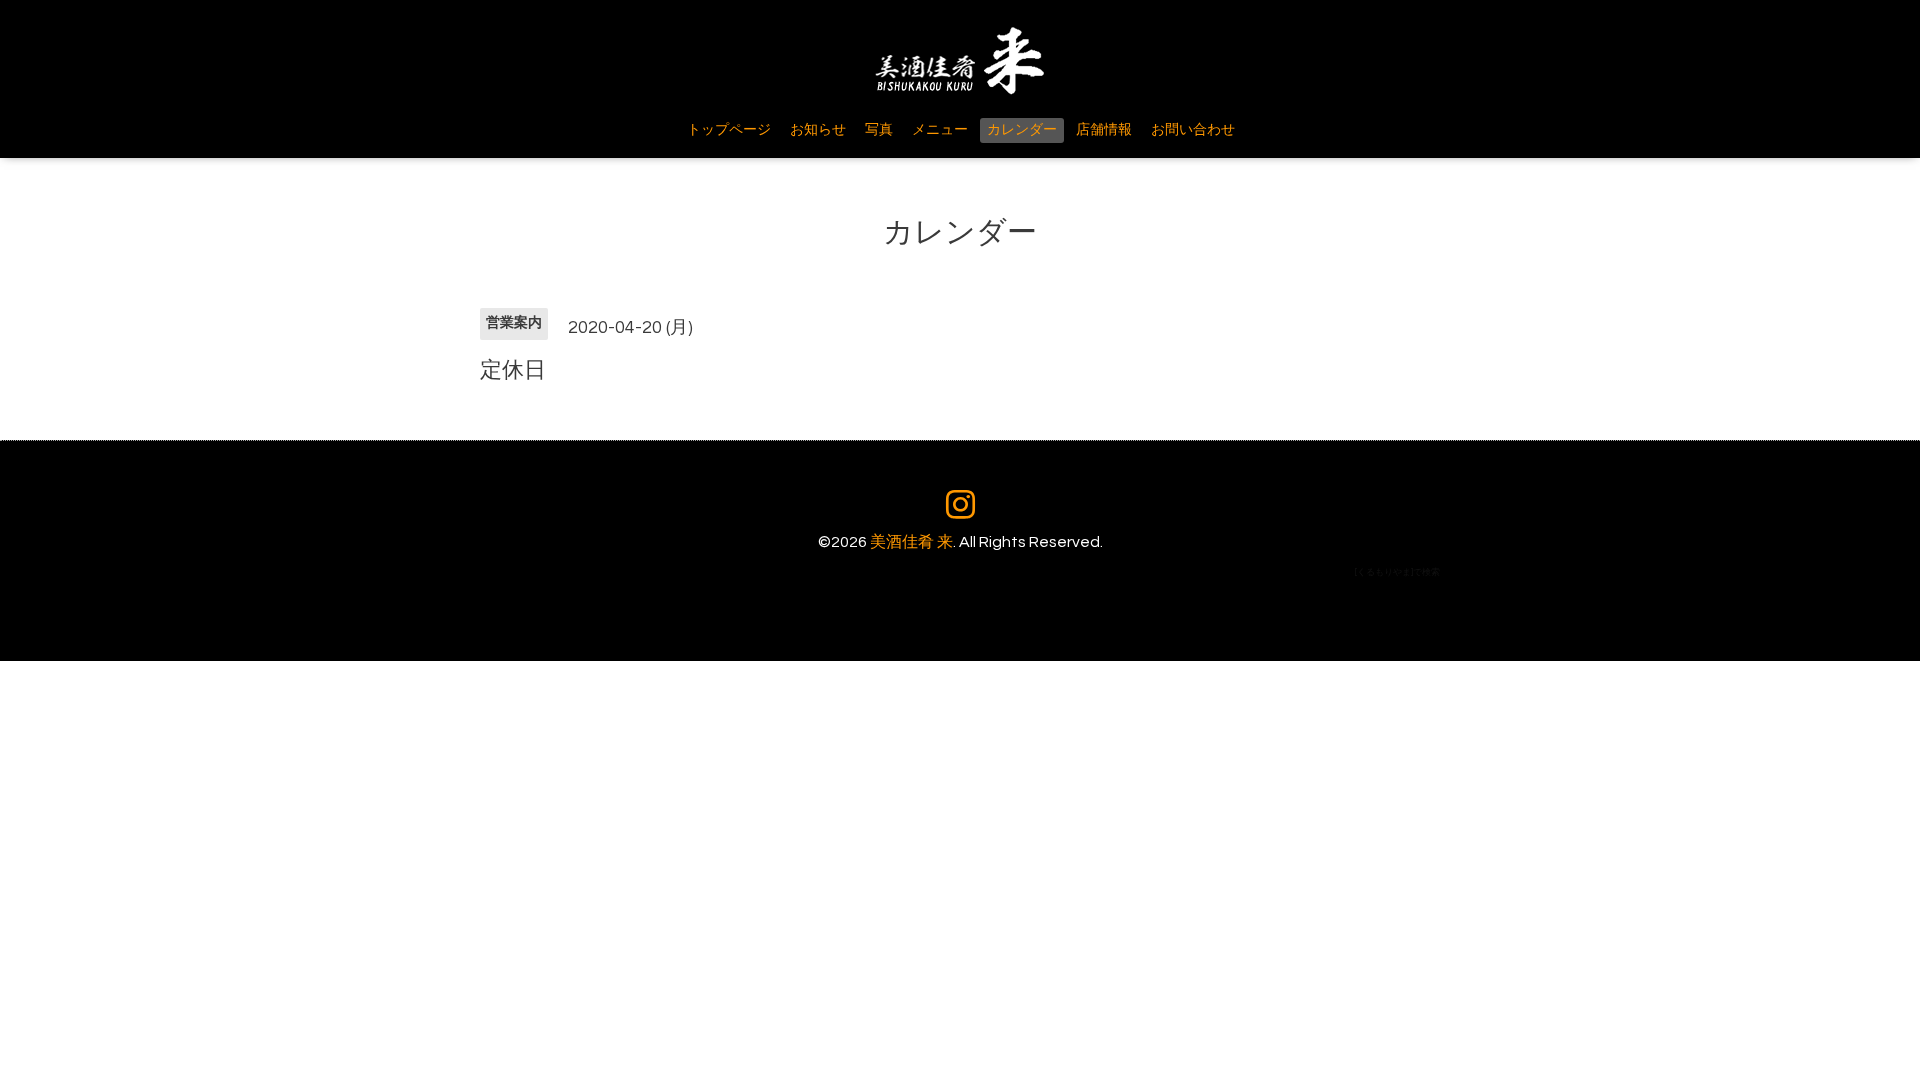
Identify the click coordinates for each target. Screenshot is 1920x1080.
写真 (879, 130)
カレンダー (1022, 130)
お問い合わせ (1193, 130)
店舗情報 (1104, 130)
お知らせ (818, 130)
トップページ (729, 130)
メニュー (940, 130)
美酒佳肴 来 (911, 542)
